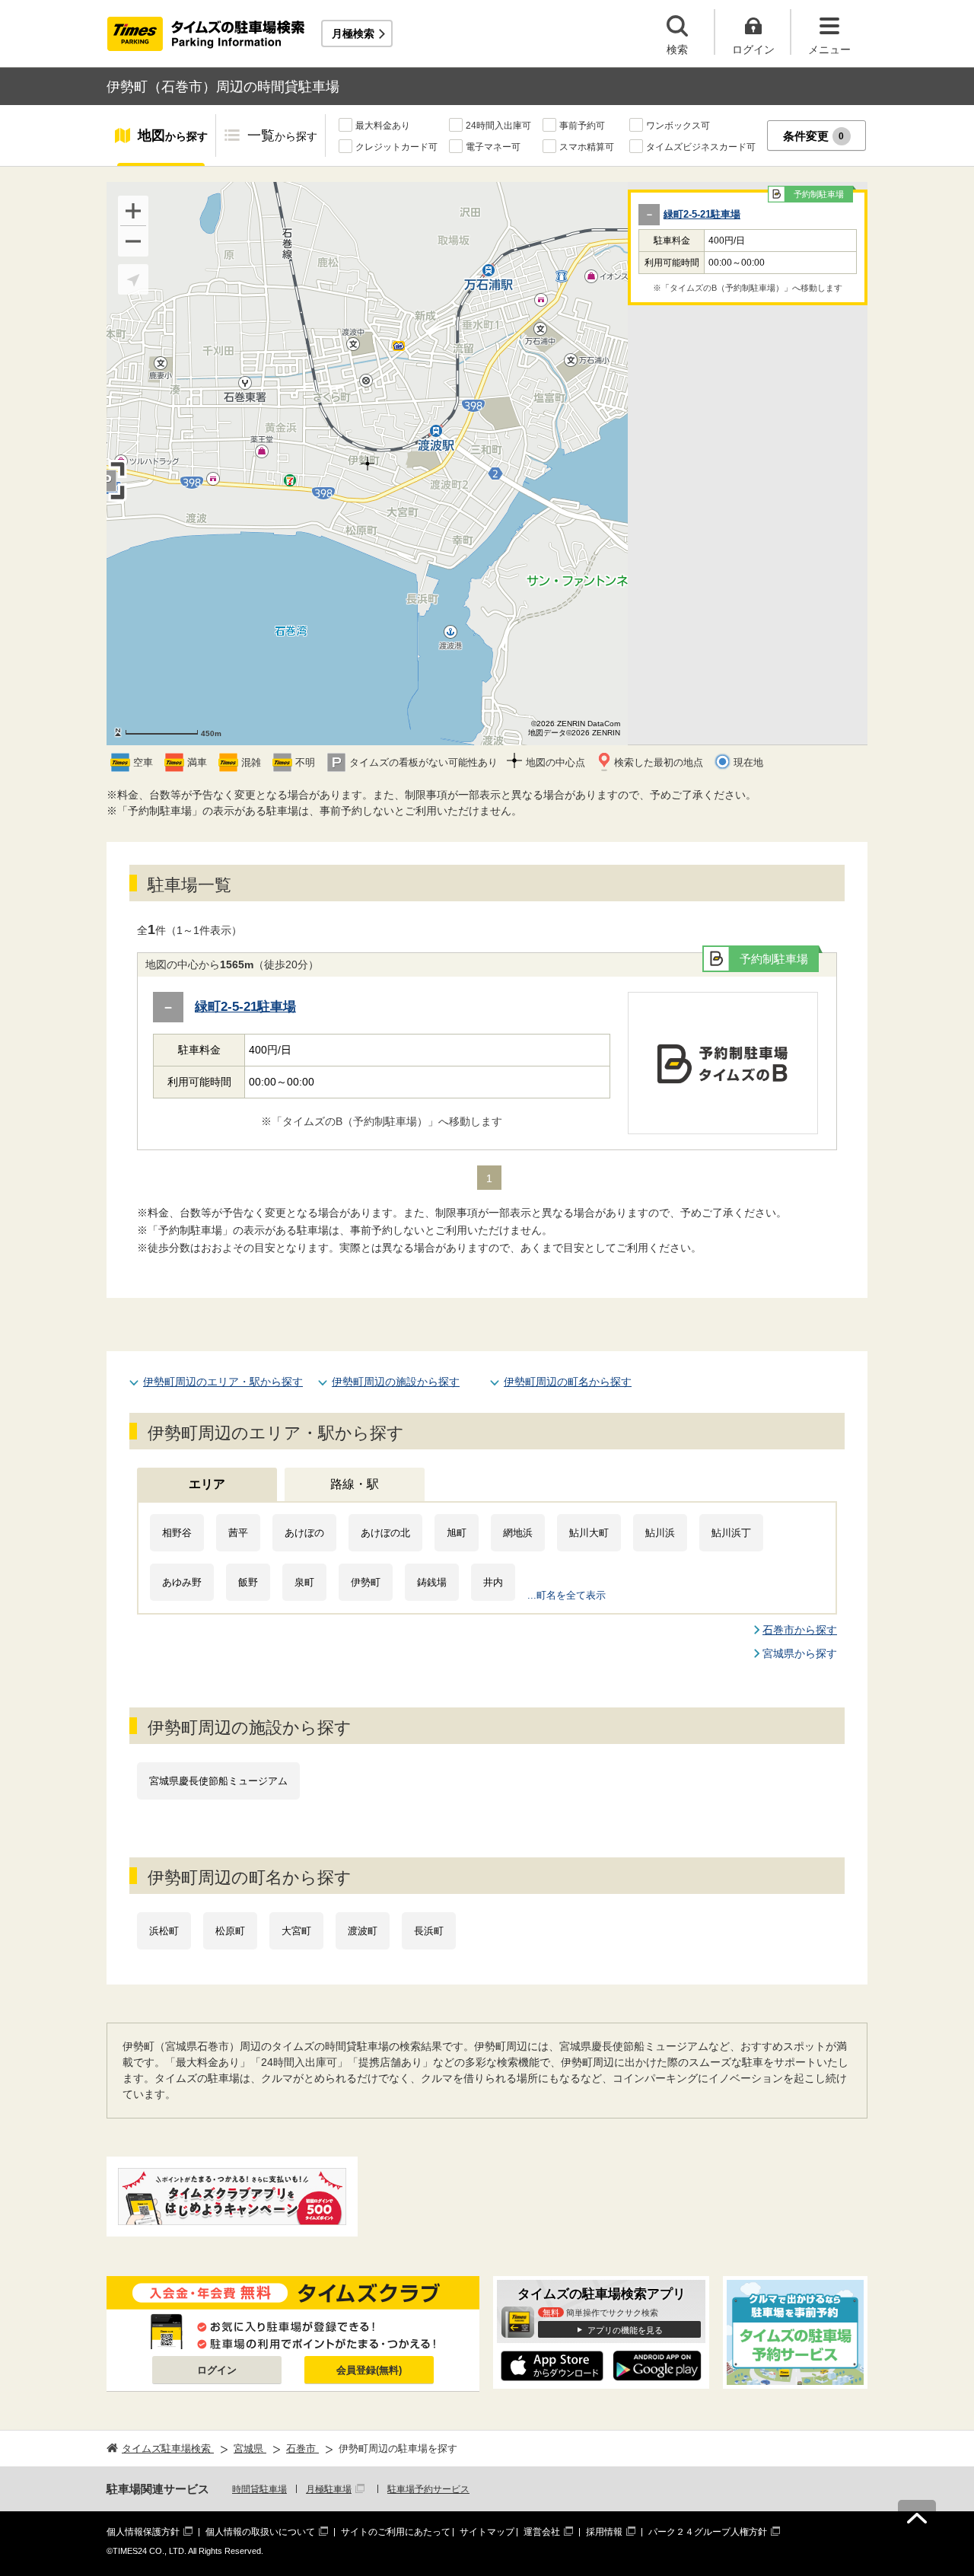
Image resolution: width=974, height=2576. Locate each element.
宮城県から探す (800, 1653)
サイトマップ (487, 2532)
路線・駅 (355, 1484)
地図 (173, 135)
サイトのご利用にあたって (396, 2532)
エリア (207, 1484)
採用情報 (604, 2532)
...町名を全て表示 (567, 1595)
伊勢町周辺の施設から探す (396, 1382)
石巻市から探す (800, 1630)
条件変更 (814, 136)
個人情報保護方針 (143, 2532)
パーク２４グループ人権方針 (708, 2532)
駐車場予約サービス (428, 2489)
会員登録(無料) (369, 2370)
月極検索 (353, 33)
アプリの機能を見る (625, 2330)
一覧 (282, 135)
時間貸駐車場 (259, 2489)
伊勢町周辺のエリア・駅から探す (223, 1382)
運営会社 (542, 2532)
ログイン (217, 2370)
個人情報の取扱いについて (260, 2532)
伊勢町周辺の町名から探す (568, 1382)
